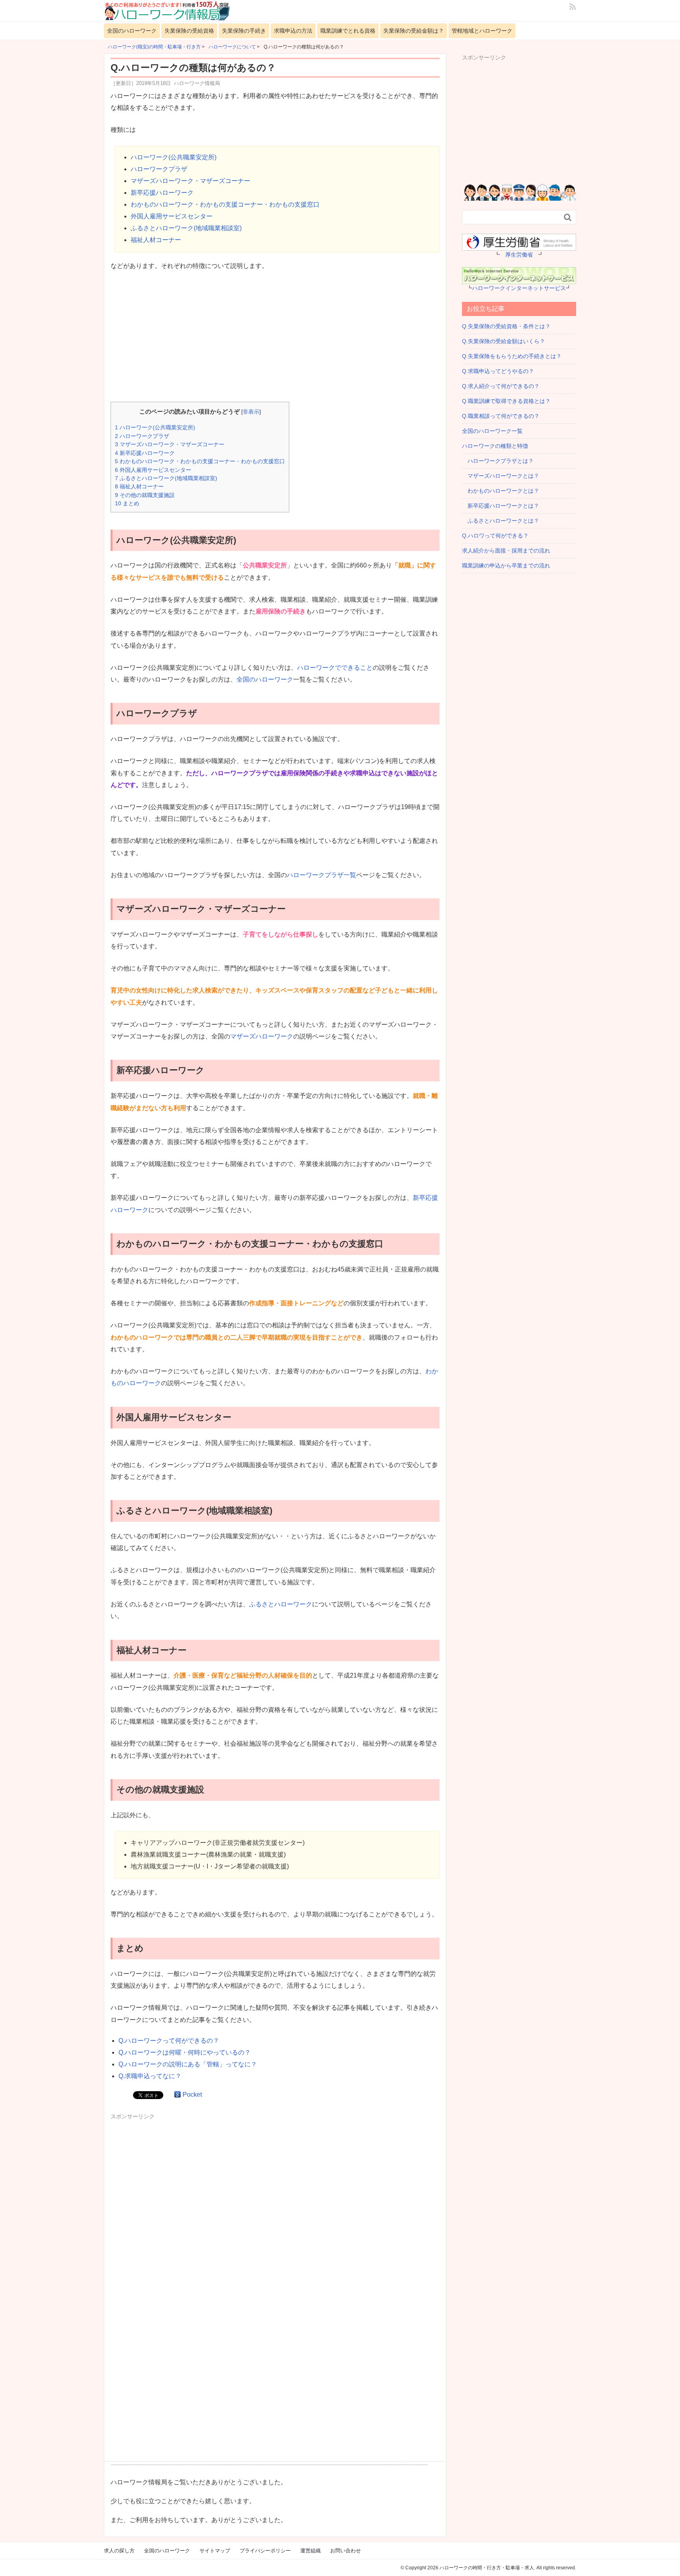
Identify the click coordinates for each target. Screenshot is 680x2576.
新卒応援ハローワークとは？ (501, 506)
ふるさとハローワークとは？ (501, 521)
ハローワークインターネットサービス (519, 288)
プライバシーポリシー (265, 2551)
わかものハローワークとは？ (501, 491)
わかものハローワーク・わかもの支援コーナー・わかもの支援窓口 (225, 204)
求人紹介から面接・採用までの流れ (506, 551)
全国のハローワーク (132, 31)
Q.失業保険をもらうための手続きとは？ (512, 356)
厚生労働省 (519, 255)
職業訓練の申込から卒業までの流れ (506, 565)
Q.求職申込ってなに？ (150, 2076)
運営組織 (310, 2551)
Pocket (192, 2095)
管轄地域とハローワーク (482, 31)
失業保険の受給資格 (189, 31)
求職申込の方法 (293, 31)
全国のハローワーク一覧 (492, 431)
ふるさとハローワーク (281, 1604)
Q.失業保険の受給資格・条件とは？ (506, 326)
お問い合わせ (346, 2551)
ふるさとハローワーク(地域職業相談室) (186, 228)
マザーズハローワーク (262, 1036)
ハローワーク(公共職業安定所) (174, 157)
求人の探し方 (119, 2551)
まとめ (127, 503)
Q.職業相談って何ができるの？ (501, 416)
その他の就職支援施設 (145, 495)
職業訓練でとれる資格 (348, 31)
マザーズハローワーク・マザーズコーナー (190, 181)
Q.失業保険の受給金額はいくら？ (504, 341)
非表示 (251, 412)
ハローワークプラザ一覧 (322, 875)
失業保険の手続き (244, 31)
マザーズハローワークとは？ (501, 476)
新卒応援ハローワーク (162, 193)
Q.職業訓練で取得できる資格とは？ (506, 401)
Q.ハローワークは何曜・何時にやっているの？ (185, 2052)
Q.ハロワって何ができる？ (495, 536)
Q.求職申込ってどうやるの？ (498, 371)
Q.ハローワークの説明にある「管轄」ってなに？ (188, 2064)
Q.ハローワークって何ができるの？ (169, 2041)
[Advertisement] (275, 337)
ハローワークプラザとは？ (498, 461)
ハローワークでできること (335, 668)
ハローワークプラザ (159, 169)
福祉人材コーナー (156, 240)
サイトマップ (215, 2551)
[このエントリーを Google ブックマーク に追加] (177, 2095)
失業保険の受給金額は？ (414, 31)
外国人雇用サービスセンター (172, 216)
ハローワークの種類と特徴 (495, 446)
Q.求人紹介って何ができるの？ (501, 386)
